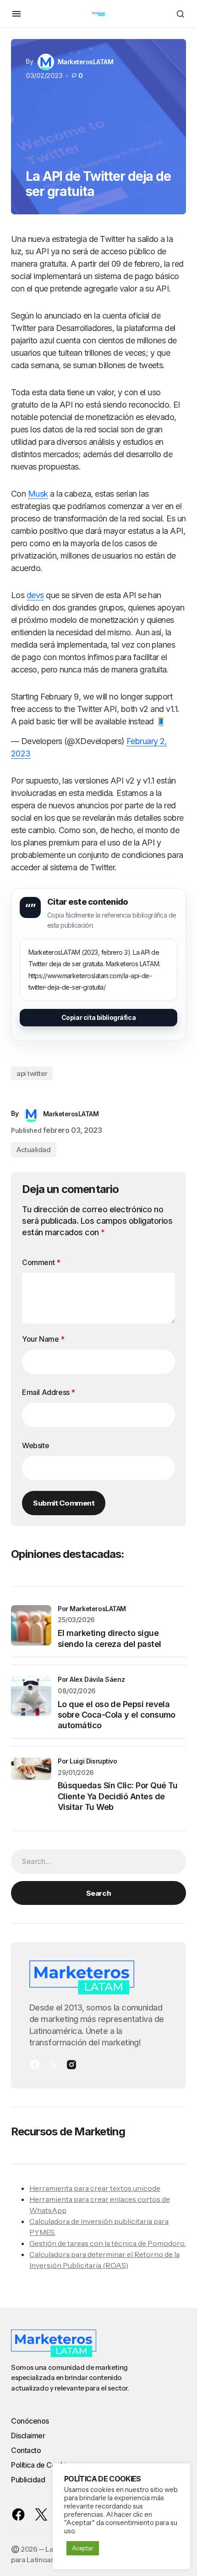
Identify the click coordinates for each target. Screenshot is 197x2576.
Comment (41, 1262)
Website (36, 1445)
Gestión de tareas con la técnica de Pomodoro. (107, 2243)
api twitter (32, 1073)
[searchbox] (98, 1861)
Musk (38, 494)
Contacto (26, 2450)
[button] (16, 14)
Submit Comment (64, 1503)
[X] (53, 2065)
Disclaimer (28, 2436)
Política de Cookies (42, 2465)
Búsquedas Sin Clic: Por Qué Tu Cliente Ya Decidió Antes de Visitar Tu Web (118, 1796)
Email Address (49, 1392)
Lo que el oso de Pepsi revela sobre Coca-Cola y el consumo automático (117, 1715)
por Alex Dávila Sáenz (91, 1679)
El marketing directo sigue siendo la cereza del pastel (109, 1638)
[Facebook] (35, 2065)
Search (98, 1893)
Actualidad (34, 1150)
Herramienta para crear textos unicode (95, 2188)
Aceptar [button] (83, 2548)
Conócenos (30, 2421)
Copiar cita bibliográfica (99, 1017)
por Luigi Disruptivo (88, 1761)
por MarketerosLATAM (92, 1609)
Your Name (43, 1339)
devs (35, 595)
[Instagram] (71, 2065)
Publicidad (28, 2480)
